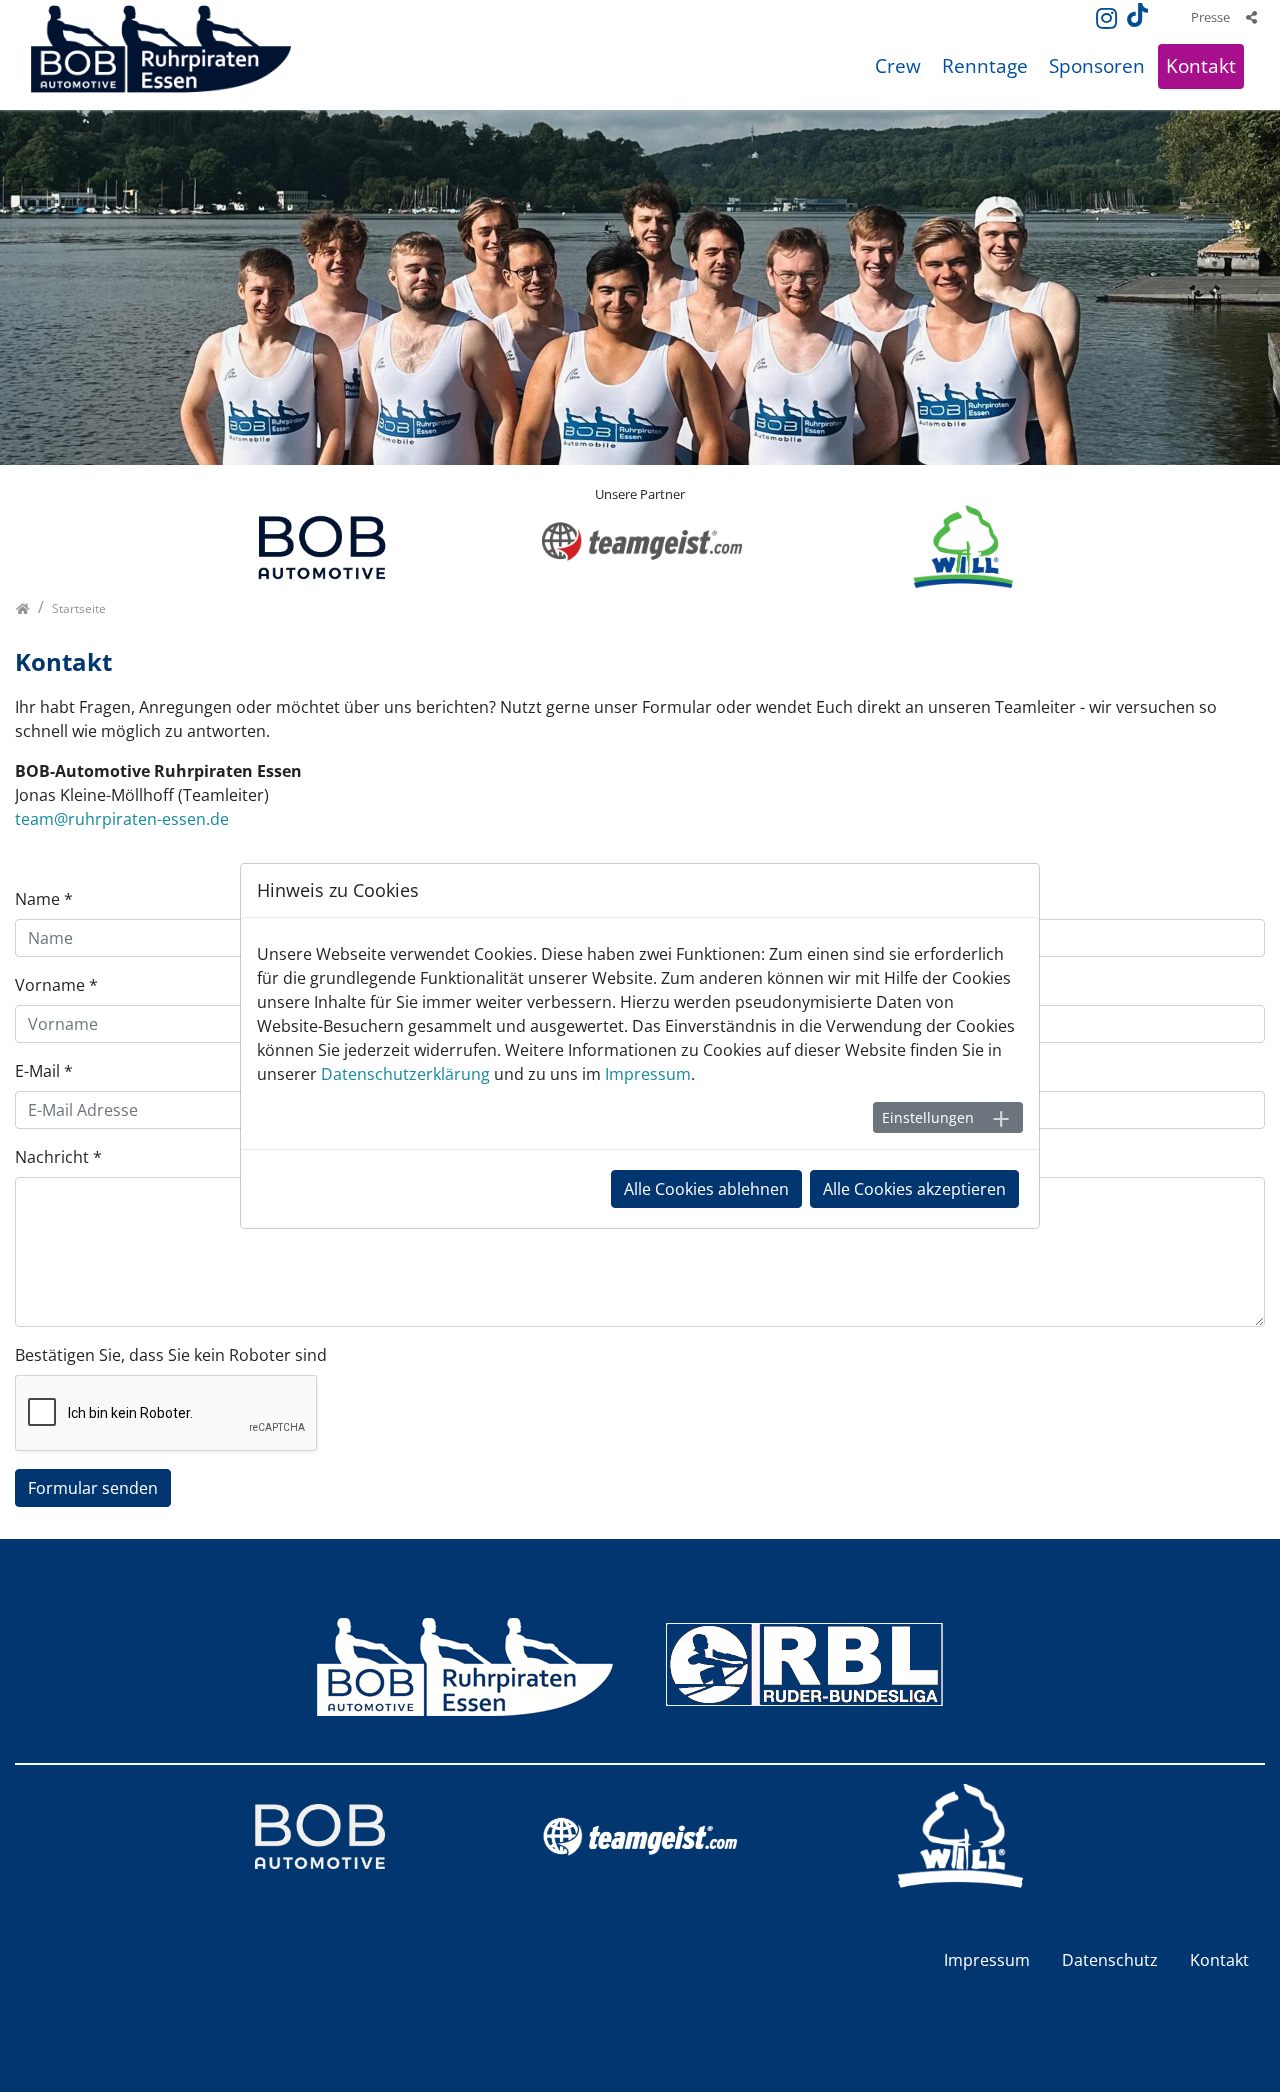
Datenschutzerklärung (405, 1074)
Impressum (648, 1074)
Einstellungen (928, 1117)
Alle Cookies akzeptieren (914, 1189)
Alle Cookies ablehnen (706, 1189)
